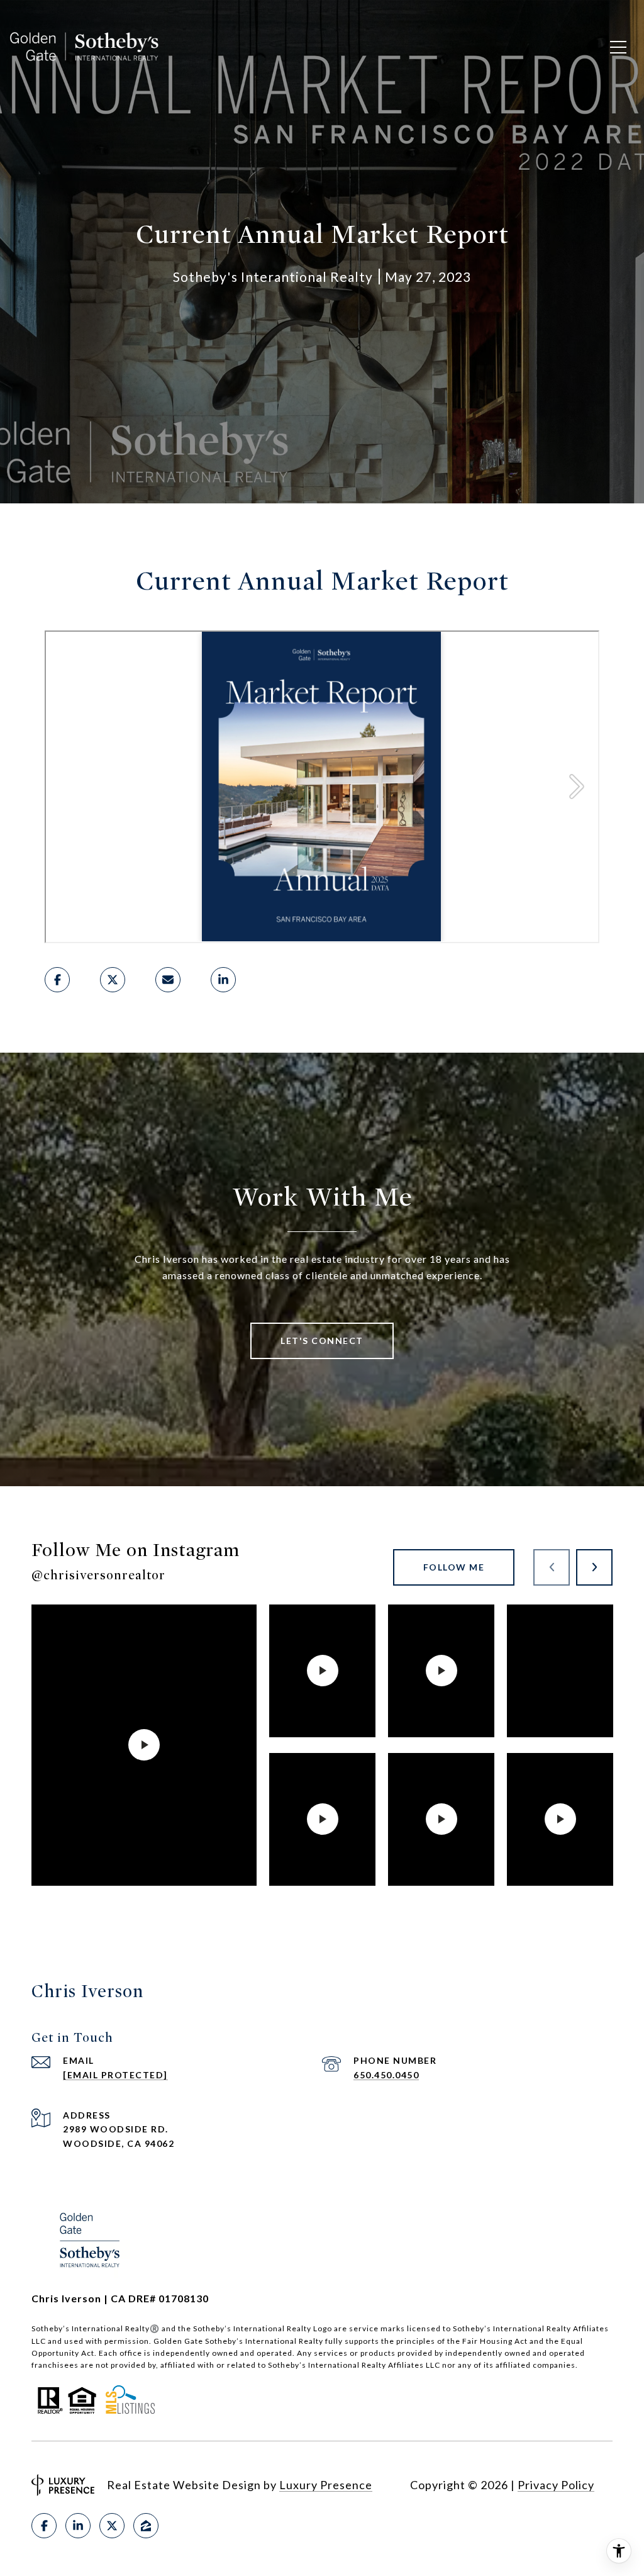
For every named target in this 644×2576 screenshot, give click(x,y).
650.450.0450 (386, 2075)
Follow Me (454, 1567)
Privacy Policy (556, 2485)
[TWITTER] (112, 2526)
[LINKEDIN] (78, 2526)
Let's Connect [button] (322, 1341)
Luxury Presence (326, 2485)
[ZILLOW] (146, 2526)
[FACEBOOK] (44, 2526)
